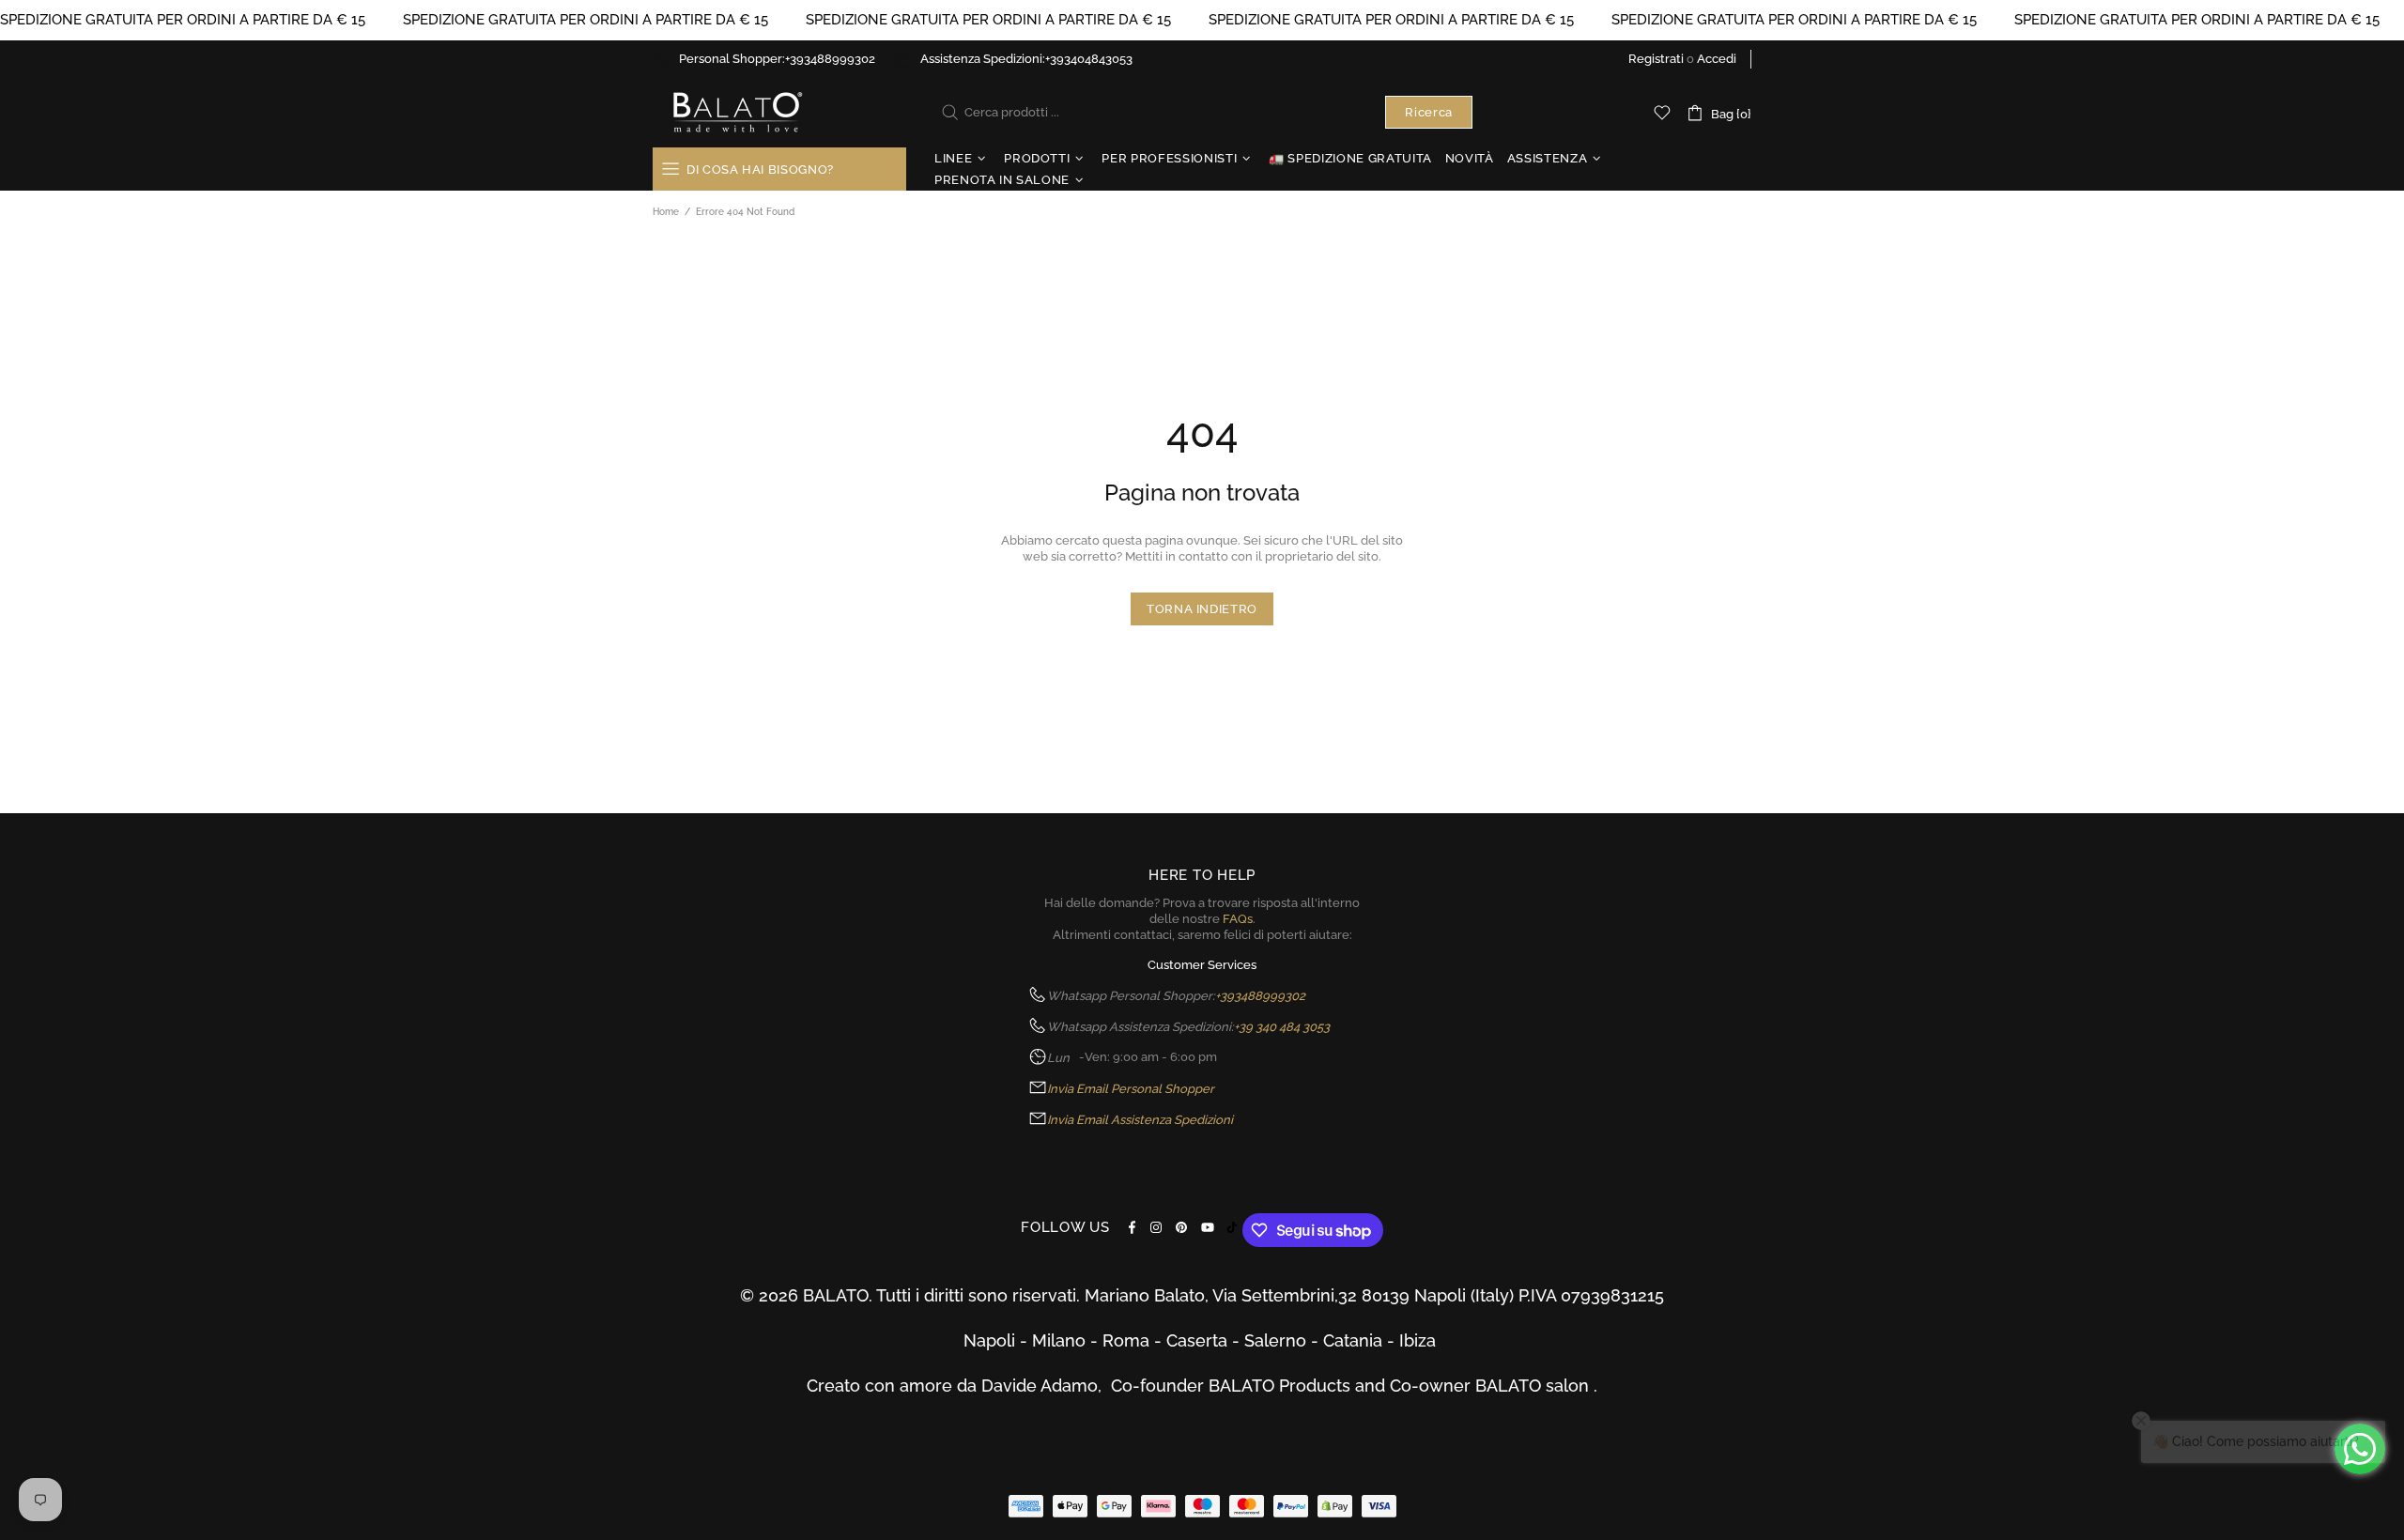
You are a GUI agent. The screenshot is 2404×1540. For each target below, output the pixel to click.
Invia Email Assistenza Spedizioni (1140, 1120)
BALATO (736, 112)
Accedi (1717, 59)
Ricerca (1429, 112)
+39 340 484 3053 (1282, 1027)
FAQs (1238, 919)
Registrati (1656, 59)
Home (666, 212)
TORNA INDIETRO (1202, 609)
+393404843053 (1089, 59)
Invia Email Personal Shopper (1131, 1089)
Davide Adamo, (1046, 1386)
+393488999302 (830, 59)
